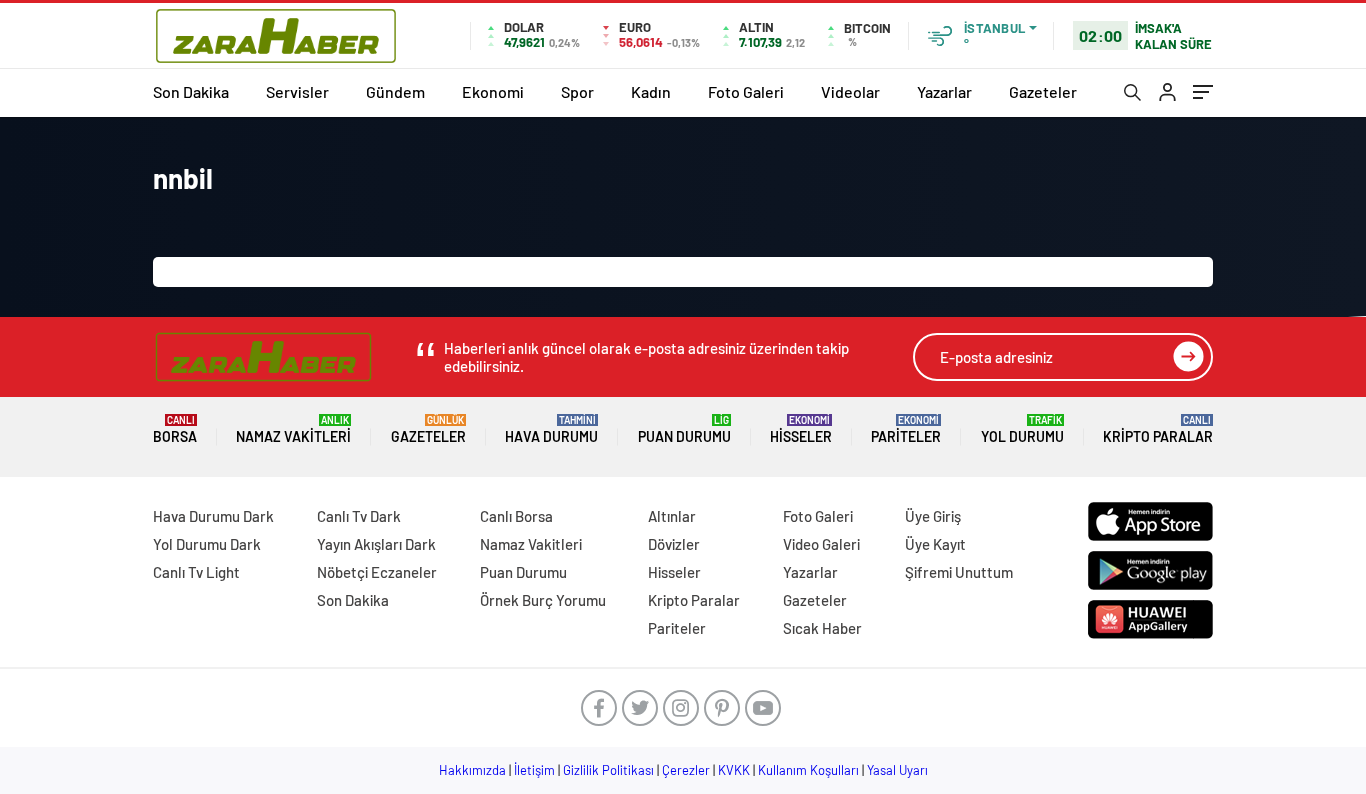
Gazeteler (1043, 91)
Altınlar (672, 516)
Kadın (651, 91)
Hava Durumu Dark (213, 516)
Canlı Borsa (516, 516)
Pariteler (906, 429)
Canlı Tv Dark (359, 516)
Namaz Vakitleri (293, 429)
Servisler (297, 91)
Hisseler (801, 429)
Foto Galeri (746, 91)
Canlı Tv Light (196, 572)
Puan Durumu (684, 429)
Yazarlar (944, 91)
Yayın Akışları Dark (376, 544)
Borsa (175, 429)
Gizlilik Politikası (608, 770)
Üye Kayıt (935, 544)
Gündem (395, 91)
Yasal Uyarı (897, 770)
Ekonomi (493, 91)
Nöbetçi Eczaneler (377, 572)
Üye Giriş (933, 516)
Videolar (850, 91)
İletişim (534, 770)
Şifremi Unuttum (959, 572)
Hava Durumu (551, 429)
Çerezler (686, 770)
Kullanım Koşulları (808, 770)
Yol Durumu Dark (207, 544)
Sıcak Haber (822, 628)
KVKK (734, 770)
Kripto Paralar (1158, 429)
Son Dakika (191, 91)
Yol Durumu (1022, 429)
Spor (577, 91)
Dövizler (674, 544)
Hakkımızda (472, 770)
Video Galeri (821, 544)
